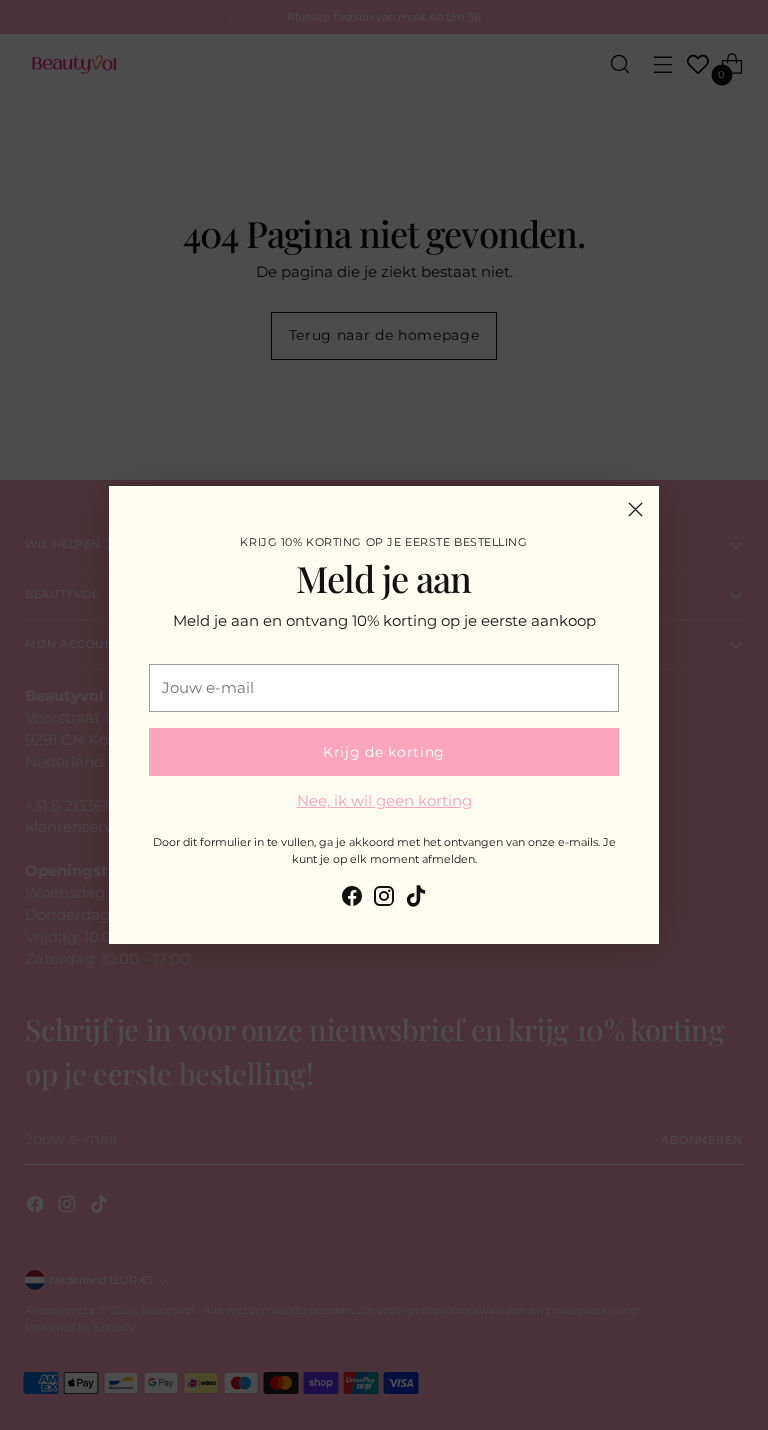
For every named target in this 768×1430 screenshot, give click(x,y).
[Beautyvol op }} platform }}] (352, 899)
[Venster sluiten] (635, 509)
